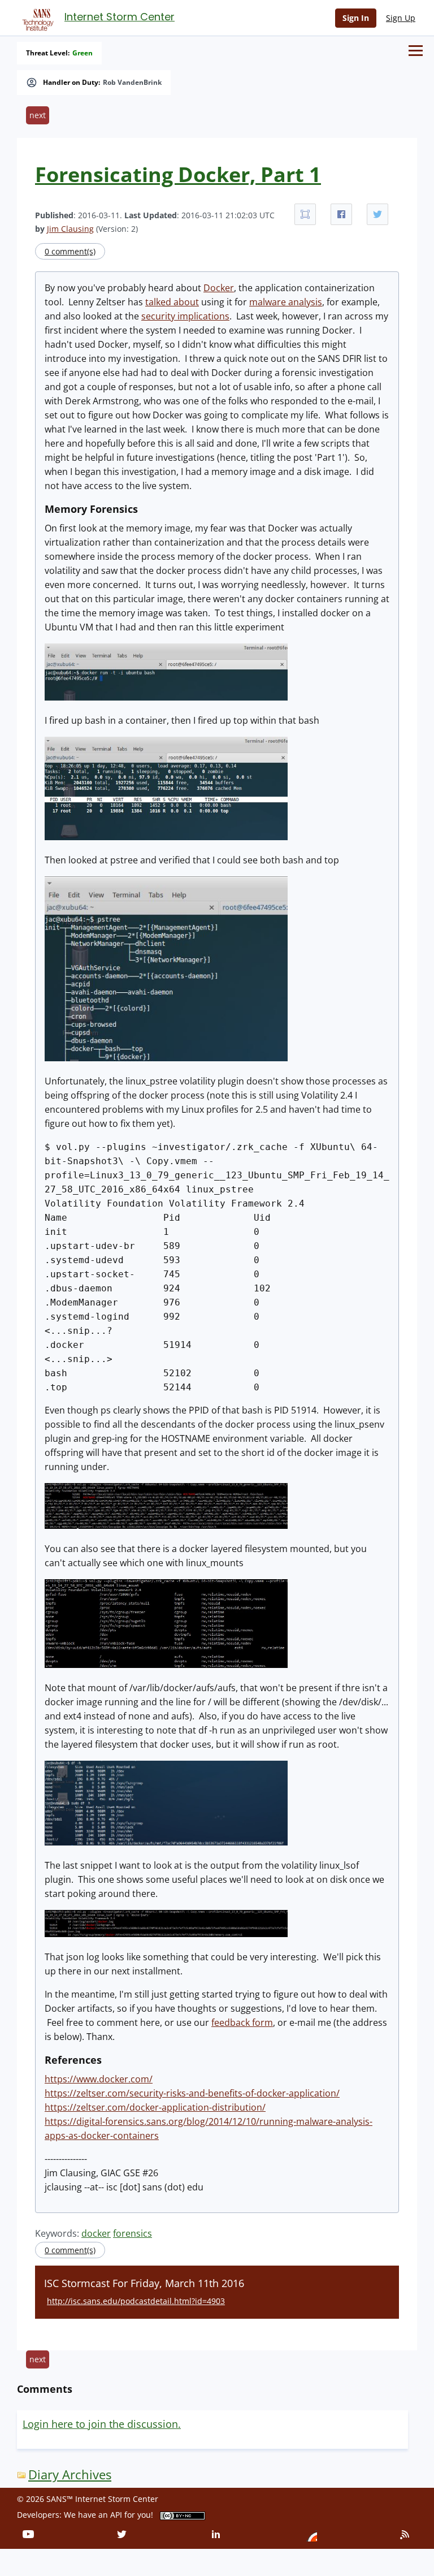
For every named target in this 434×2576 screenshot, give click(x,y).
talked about (172, 302)
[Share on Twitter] (377, 214)
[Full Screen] (305, 214)
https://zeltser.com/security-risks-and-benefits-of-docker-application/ (192, 2093)
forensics (133, 2233)
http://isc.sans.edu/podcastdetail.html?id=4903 (136, 2301)
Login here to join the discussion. (102, 2424)
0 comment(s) (70, 251)
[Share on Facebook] (341, 214)
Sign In (356, 18)
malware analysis (286, 302)
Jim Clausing (70, 229)
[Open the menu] (416, 51)
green (83, 53)
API (116, 2515)
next (38, 115)
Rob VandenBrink (132, 83)
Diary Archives (70, 2475)
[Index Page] (36, 18)
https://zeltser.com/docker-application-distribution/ (155, 2107)
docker (96, 2233)
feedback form (242, 2022)
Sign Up (401, 18)
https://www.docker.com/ (99, 2079)
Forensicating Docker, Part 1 (178, 174)
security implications (185, 316)
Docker (219, 288)
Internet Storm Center (120, 17)
